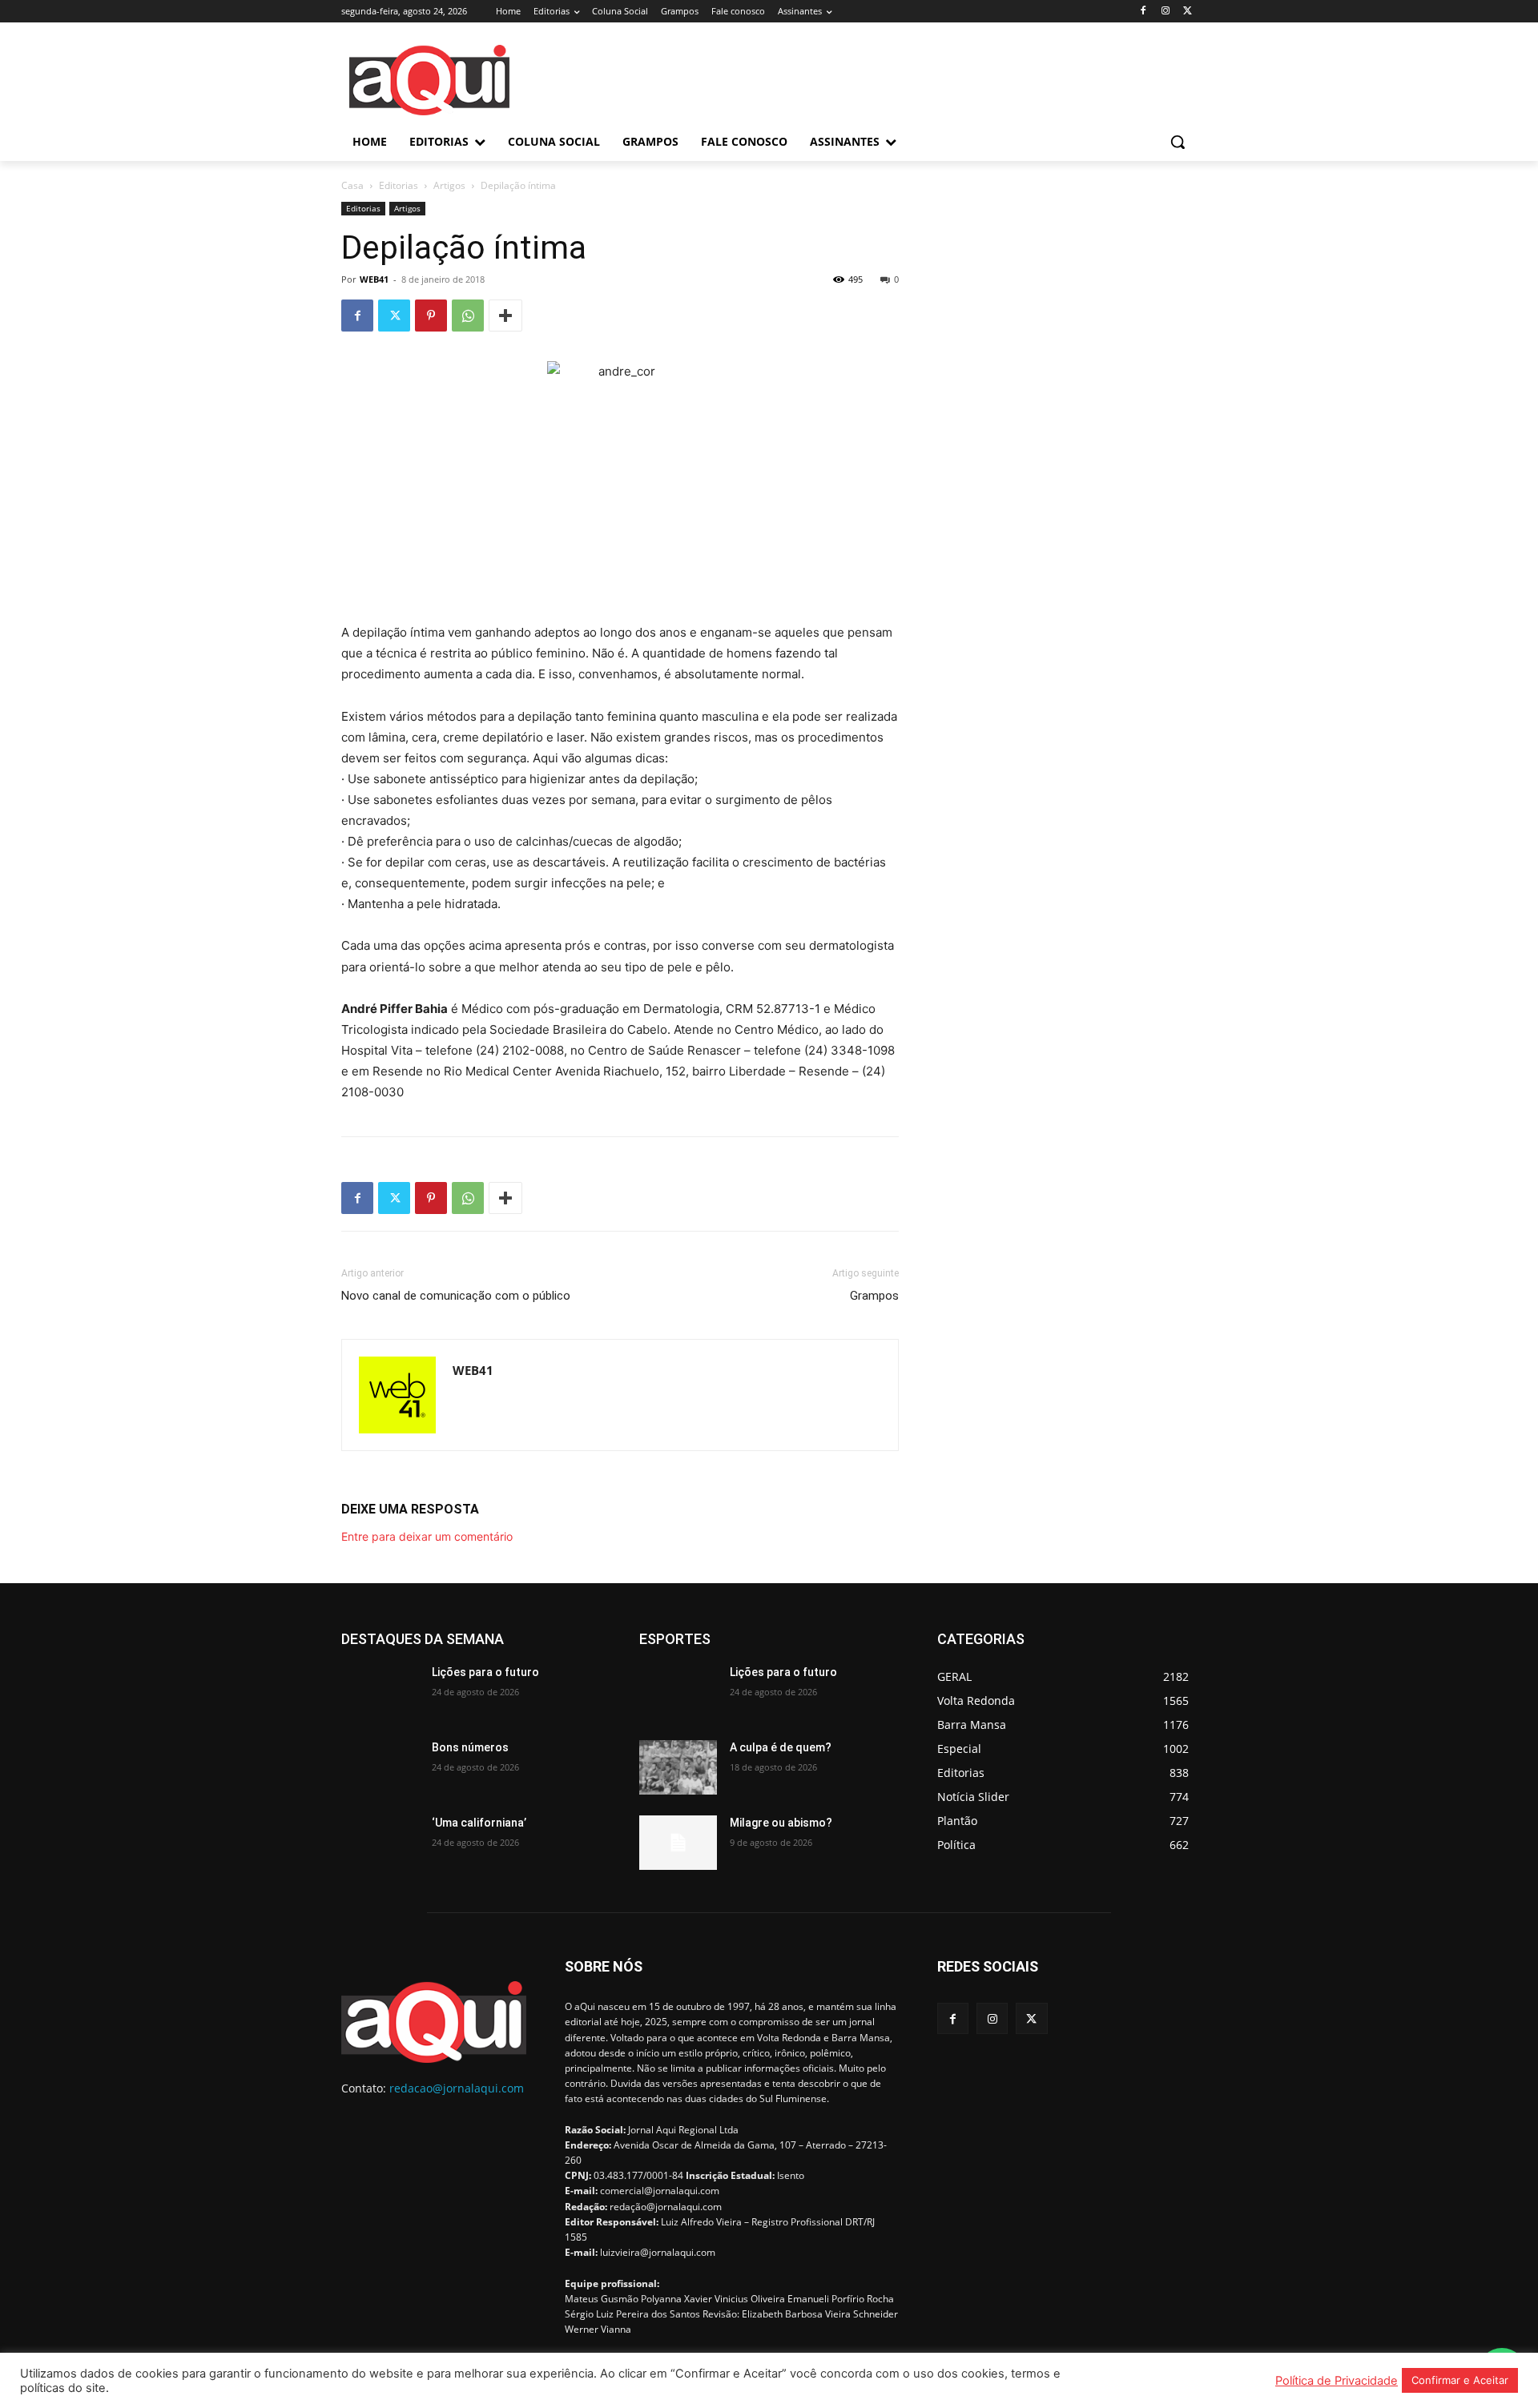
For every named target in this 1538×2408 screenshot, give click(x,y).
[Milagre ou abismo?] (678, 1843)
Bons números (470, 1747)
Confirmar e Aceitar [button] (1460, 2380)
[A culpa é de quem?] (678, 1767)
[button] (1178, 142)
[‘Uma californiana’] (380, 1843)
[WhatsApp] (468, 316)
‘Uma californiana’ (479, 1823)
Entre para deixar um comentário (427, 1536)
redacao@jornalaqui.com (457, 2088)
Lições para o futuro (485, 1672)
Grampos (874, 1296)
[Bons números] (380, 1767)
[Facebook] (1143, 12)
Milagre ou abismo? (781, 1823)
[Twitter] (1188, 12)
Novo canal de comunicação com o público (456, 1296)
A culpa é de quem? (781, 1747)
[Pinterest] (431, 316)
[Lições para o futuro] (380, 1692)
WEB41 (374, 279)
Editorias (399, 185)
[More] (505, 316)
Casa (352, 185)
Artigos (449, 185)
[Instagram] (1165, 12)
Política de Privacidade (1337, 2381)
